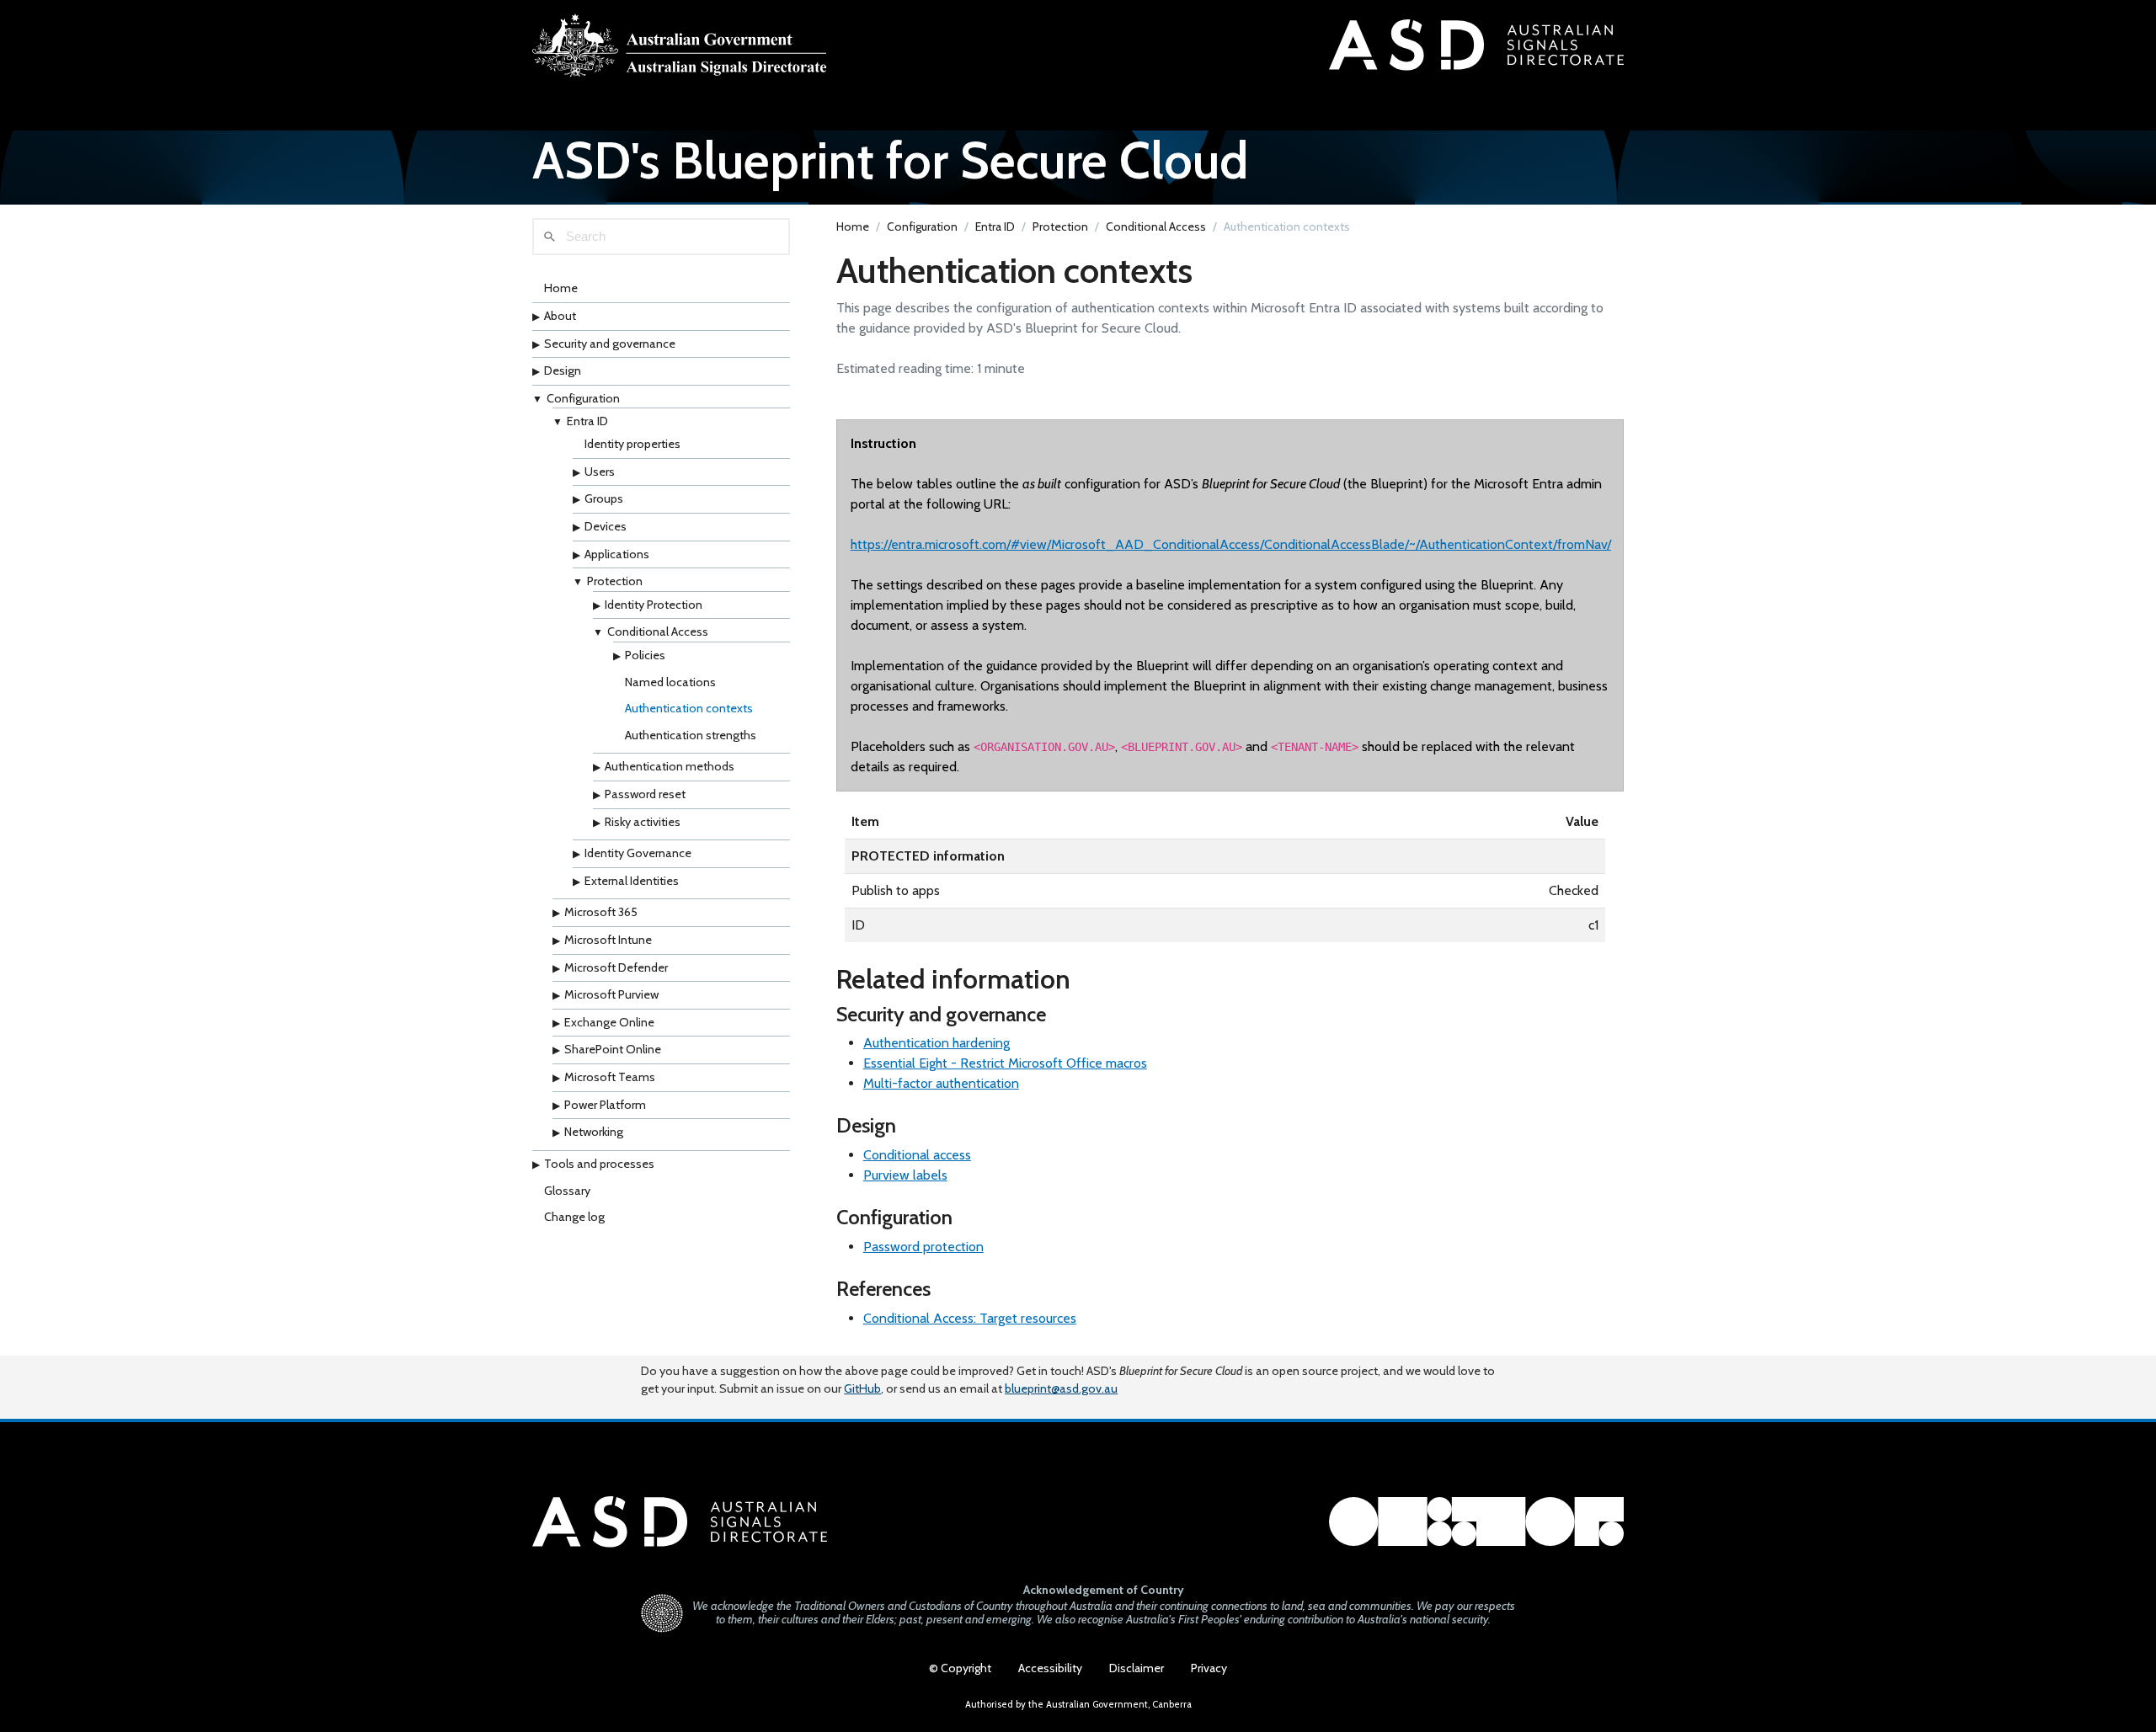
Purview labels (905, 1175)
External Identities (632, 881)
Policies (645, 655)
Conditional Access (658, 632)
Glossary (567, 1191)
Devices (606, 526)
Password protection (923, 1247)
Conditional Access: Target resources (970, 1318)
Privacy (1209, 1668)
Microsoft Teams (610, 1077)
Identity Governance (638, 853)
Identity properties (632, 444)
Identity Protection (654, 605)
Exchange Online (609, 1022)
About (560, 316)
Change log (574, 1217)
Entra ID (587, 422)
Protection (615, 581)
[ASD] (680, 45)
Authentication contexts (689, 708)
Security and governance (610, 344)
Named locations (670, 682)
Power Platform (605, 1105)
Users (600, 472)
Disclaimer (1137, 1668)
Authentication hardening (937, 1043)
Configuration (583, 398)
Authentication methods (670, 767)
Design (563, 370)
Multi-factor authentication (941, 1083)
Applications (617, 554)
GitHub (862, 1388)
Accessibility (1050, 1668)
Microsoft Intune (608, 940)
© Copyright (960, 1668)
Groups (604, 498)
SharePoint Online (613, 1050)
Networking (594, 1132)
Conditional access (917, 1155)
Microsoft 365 (601, 913)
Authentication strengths (691, 735)
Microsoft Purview (611, 994)
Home (561, 289)
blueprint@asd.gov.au (1061, 1388)
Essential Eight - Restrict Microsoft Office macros (1005, 1063)
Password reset (645, 794)
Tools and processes (599, 1164)
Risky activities (643, 822)
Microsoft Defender (616, 967)
